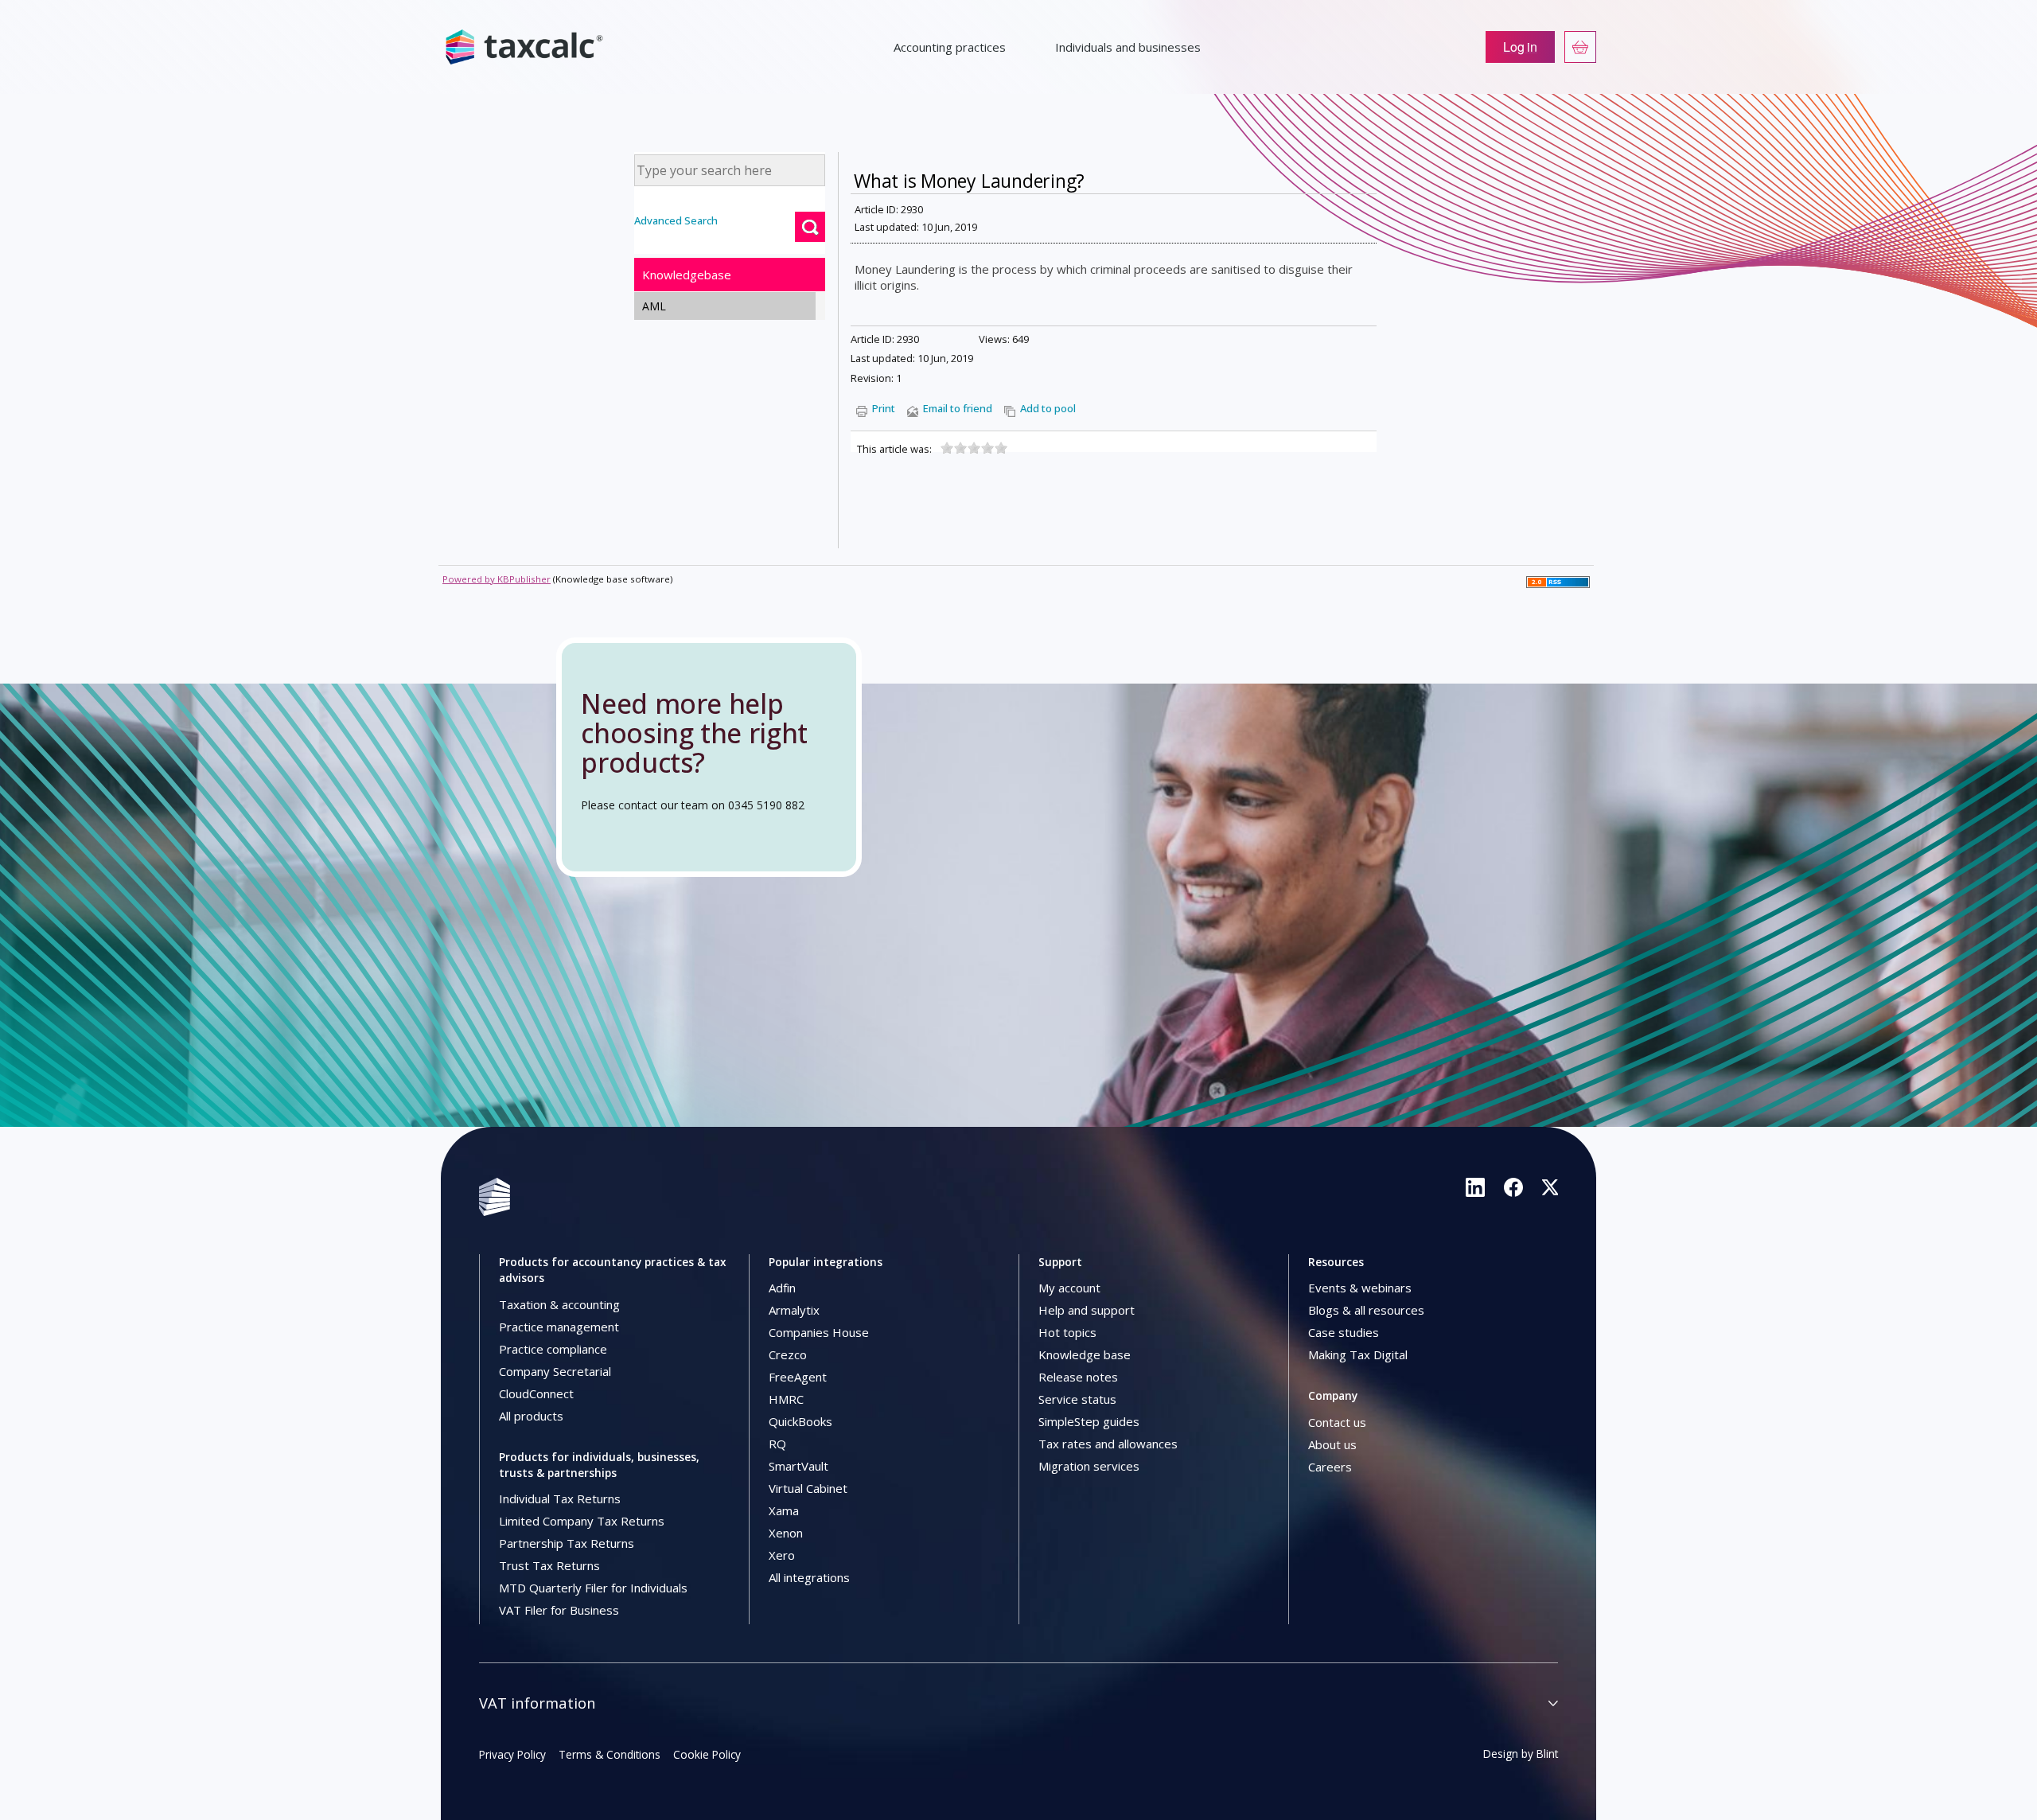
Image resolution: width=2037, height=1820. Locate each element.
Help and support (1087, 1310)
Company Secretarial (555, 1371)
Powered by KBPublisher (497, 579)
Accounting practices (950, 47)
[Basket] (1580, 47)
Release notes (1078, 1377)
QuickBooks (800, 1421)
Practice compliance (553, 1349)
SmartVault (798, 1466)
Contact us (1337, 1422)
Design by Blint (1521, 1754)
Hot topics (1067, 1332)
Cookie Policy (707, 1754)
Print (884, 408)
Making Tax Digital (1358, 1354)
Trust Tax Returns (549, 1565)
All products (531, 1416)
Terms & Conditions (610, 1754)
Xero (782, 1555)
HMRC (786, 1399)
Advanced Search (676, 220)
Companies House (819, 1332)
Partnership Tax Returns (567, 1543)
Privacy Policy (512, 1754)
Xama (784, 1510)
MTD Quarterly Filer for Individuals (593, 1588)
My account (1069, 1288)
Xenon (786, 1533)
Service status (1077, 1399)
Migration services (1089, 1466)
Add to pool (1048, 408)
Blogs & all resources (1366, 1310)
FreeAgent (798, 1377)
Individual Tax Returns (560, 1498)
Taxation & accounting (559, 1304)
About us (1332, 1444)
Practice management (559, 1327)
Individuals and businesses (1128, 47)
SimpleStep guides (1089, 1421)
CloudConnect (536, 1393)
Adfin (782, 1288)
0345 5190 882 (766, 805)
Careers (1330, 1467)
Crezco (788, 1354)
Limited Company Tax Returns (582, 1521)
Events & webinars (1360, 1288)
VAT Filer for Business (559, 1610)
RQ (777, 1444)
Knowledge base (1085, 1354)
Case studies (1344, 1332)
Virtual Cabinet (808, 1488)
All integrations (809, 1577)
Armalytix (794, 1310)
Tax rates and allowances (1108, 1444)
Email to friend (958, 408)
